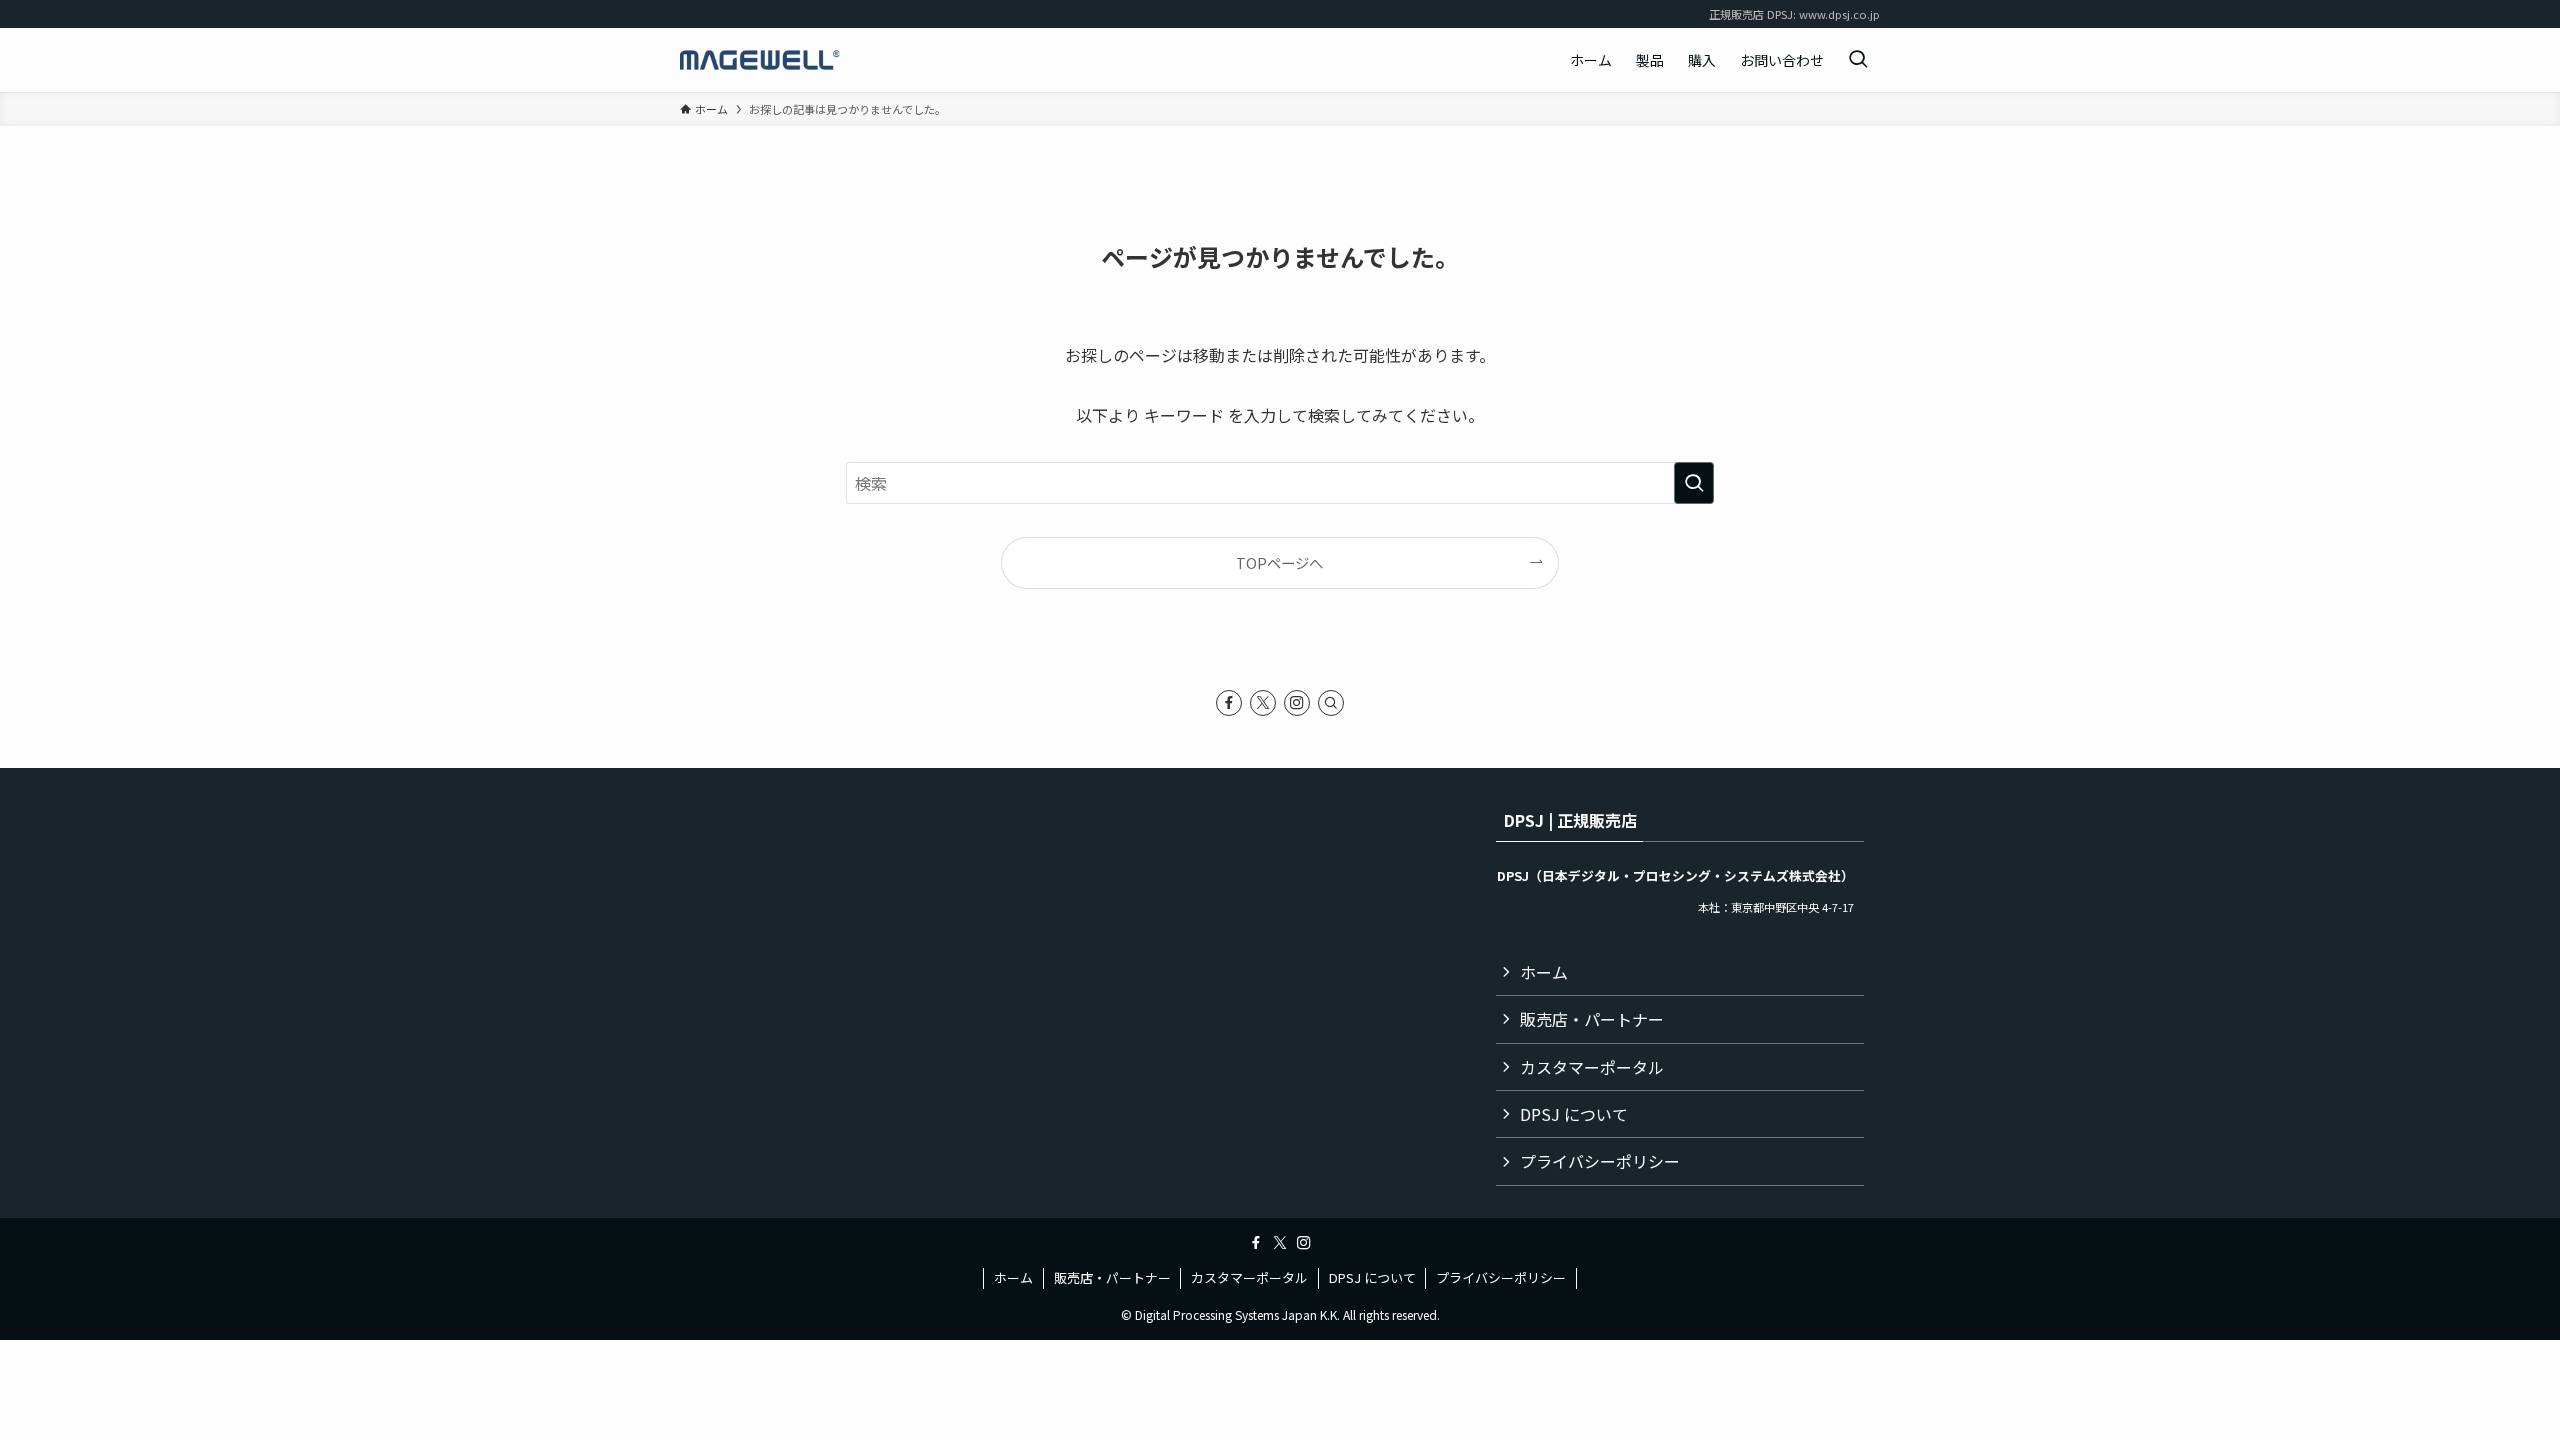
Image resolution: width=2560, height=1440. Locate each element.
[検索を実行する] (1694, 483)
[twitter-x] (1263, 703)
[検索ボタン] (1858, 60)
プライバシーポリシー (1600, 1161)
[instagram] (1297, 703)
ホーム (1544, 972)
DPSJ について (1574, 1114)
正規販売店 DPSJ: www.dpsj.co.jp (1794, 14)
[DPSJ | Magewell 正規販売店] (760, 60)
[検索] (1331, 703)
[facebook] (1229, 703)
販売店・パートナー (1592, 1019)
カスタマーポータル (1592, 1067)
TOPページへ (1279, 562)
